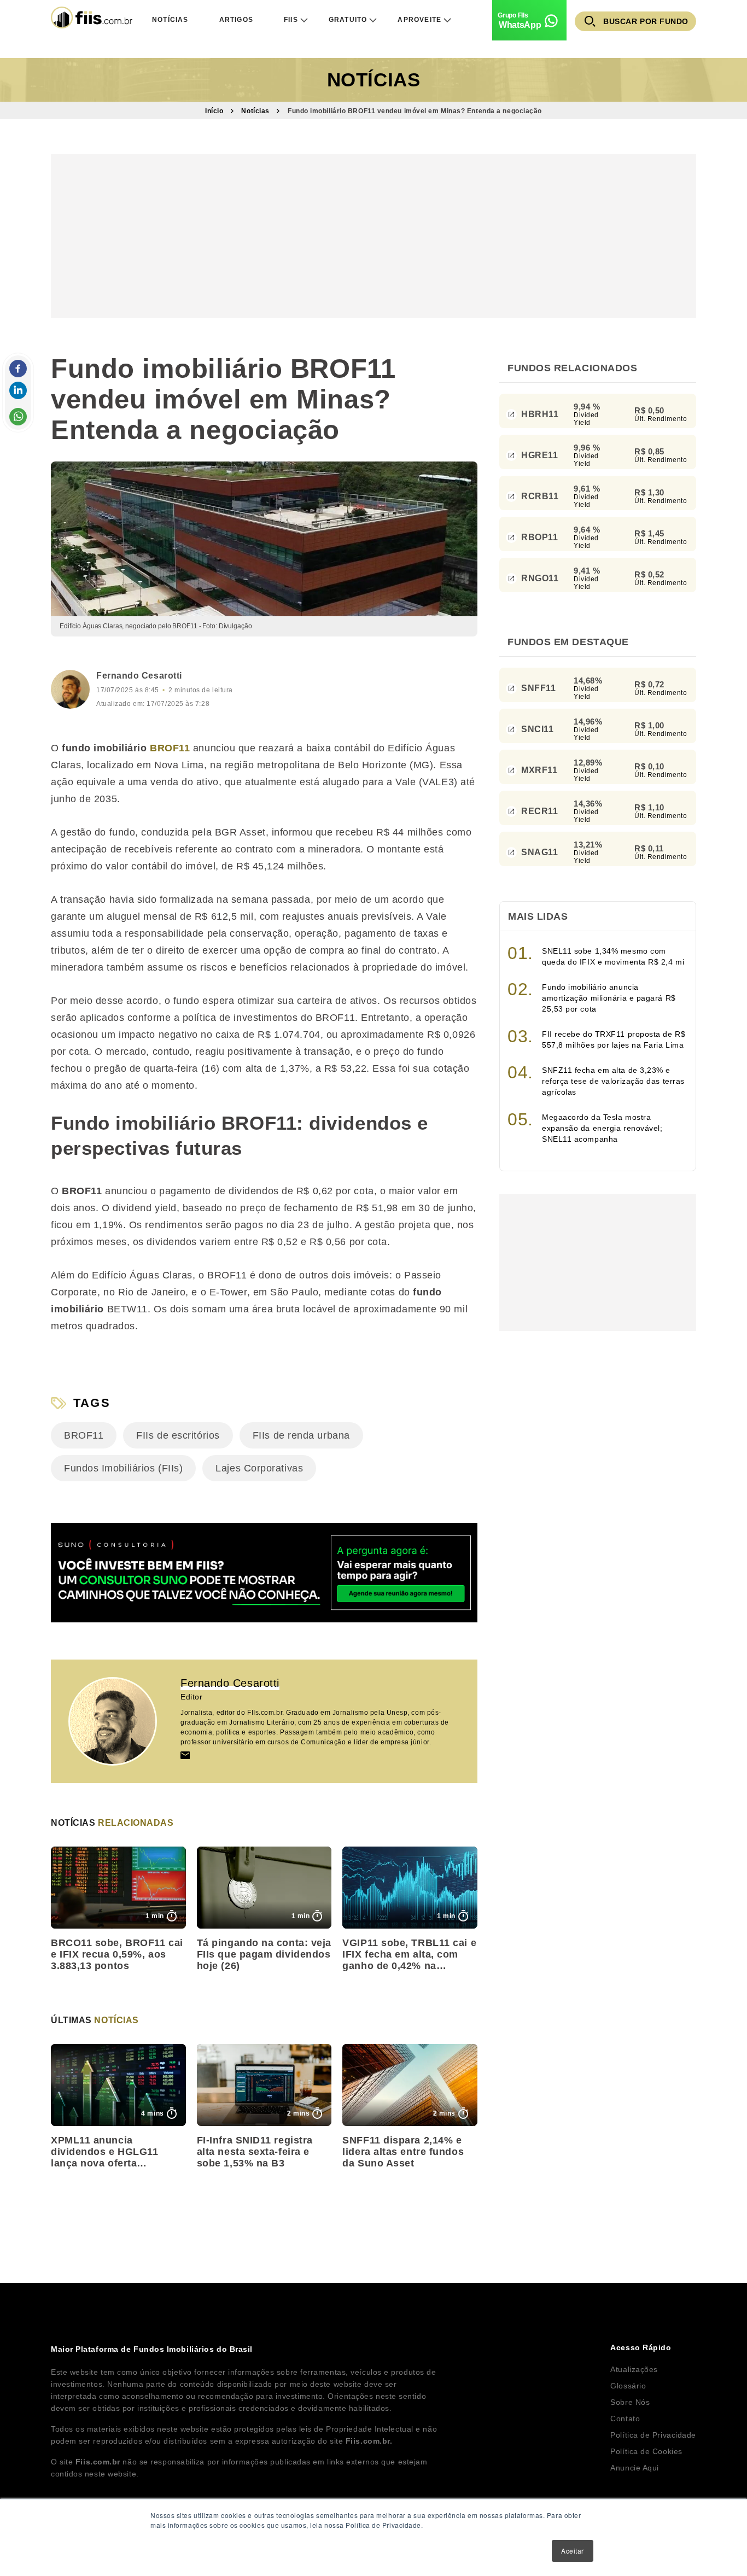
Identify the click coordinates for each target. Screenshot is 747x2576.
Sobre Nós (630, 2402)
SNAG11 (539, 852)
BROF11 (170, 748)
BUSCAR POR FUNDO (646, 21)
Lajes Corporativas (259, 1468)
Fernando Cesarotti (139, 676)
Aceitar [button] (573, 2551)
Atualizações (634, 2369)
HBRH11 (539, 414)
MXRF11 (539, 770)
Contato (625, 2419)
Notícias (373, 80)
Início (214, 111)
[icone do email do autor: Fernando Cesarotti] (185, 1755)
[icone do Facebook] (18, 369)
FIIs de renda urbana (301, 1435)
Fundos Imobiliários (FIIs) (123, 1468)
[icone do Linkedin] (18, 390)
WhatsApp (520, 25)
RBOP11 (539, 537)
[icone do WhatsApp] (18, 417)
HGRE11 (539, 455)
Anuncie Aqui (635, 2468)
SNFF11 (538, 688)
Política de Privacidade (653, 2435)
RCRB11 (539, 496)
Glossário (628, 2386)
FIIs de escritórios (178, 1435)
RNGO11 (539, 578)
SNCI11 (537, 729)
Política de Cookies (646, 2451)
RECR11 (539, 811)
